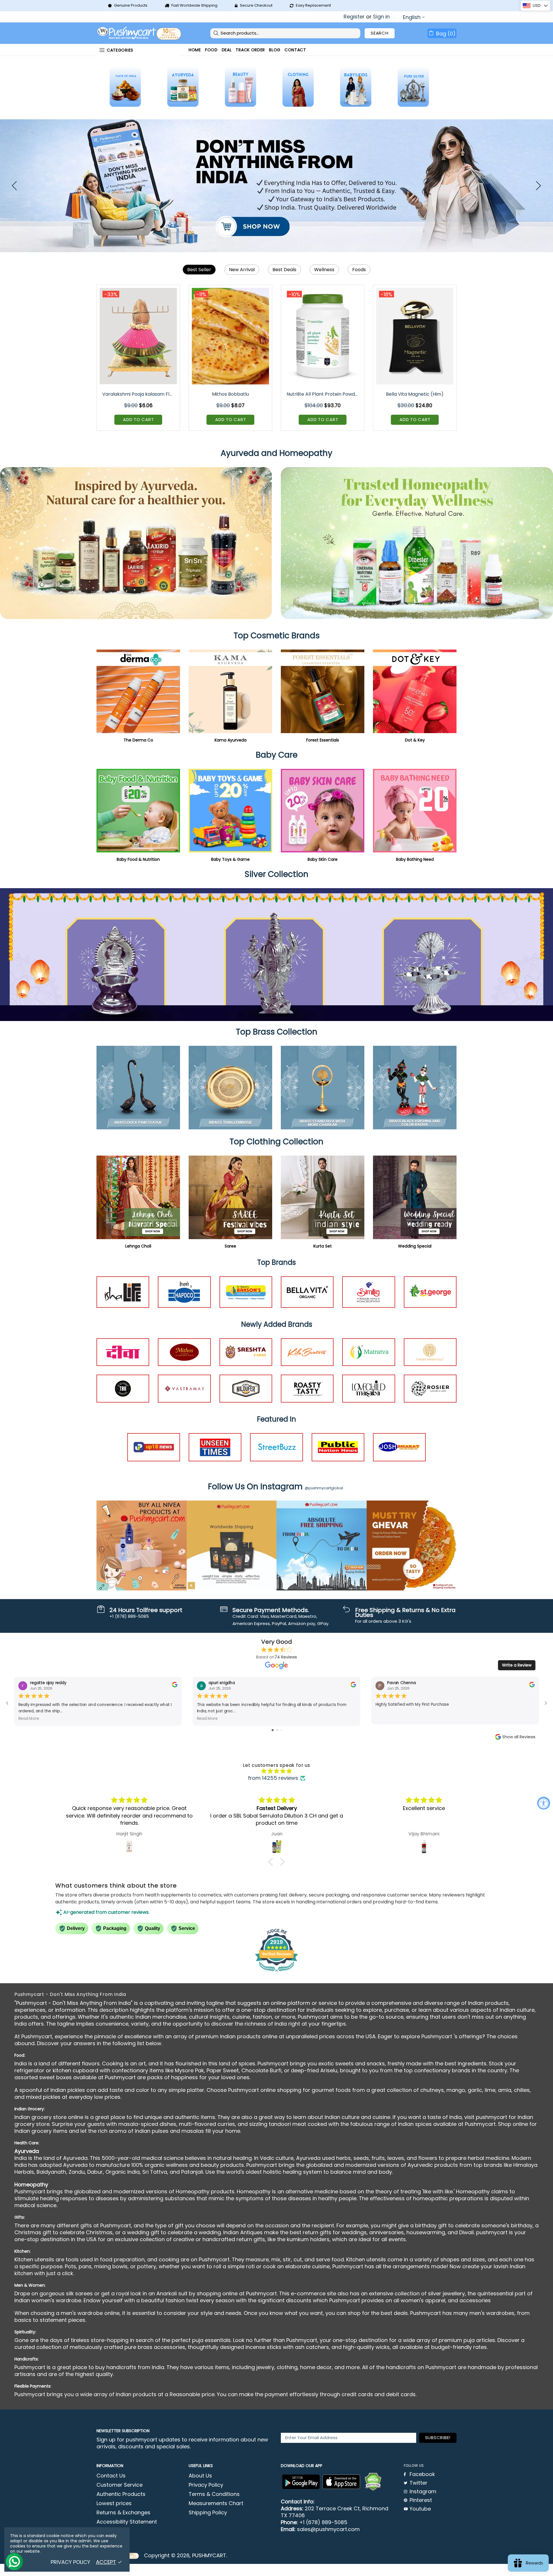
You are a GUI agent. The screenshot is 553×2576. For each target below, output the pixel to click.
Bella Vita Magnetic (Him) (415, 394)
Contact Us (111, 2476)
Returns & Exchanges (123, 2513)
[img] (276, 1771)
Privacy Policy (206, 2485)
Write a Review (517, 1665)
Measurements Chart (216, 2503)
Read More (29, 1718)
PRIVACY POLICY (70, 2562)
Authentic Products (121, 2494)
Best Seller (199, 270)
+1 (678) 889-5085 (323, 2522)
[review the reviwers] (175, 1686)
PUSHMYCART (140, 33)
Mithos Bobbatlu (230, 394)
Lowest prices (114, 2503)
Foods (359, 270)
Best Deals (284, 270)
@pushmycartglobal (324, 1488)
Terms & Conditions (214, 2494)
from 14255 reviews (273, 1778)
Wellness (324, 270)
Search (380, 33)
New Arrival (242, 270)
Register (354, 17)
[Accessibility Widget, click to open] (544, 1803)
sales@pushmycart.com (328, 2529)
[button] (272, 1862)
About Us (200, 2476)
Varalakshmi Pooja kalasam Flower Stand (139, 394)
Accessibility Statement (127, 2522)
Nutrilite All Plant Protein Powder (323, 394)
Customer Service (120, 2485)
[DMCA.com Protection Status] (373, 2482)
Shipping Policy (208, 2513)
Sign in (381, 17)
